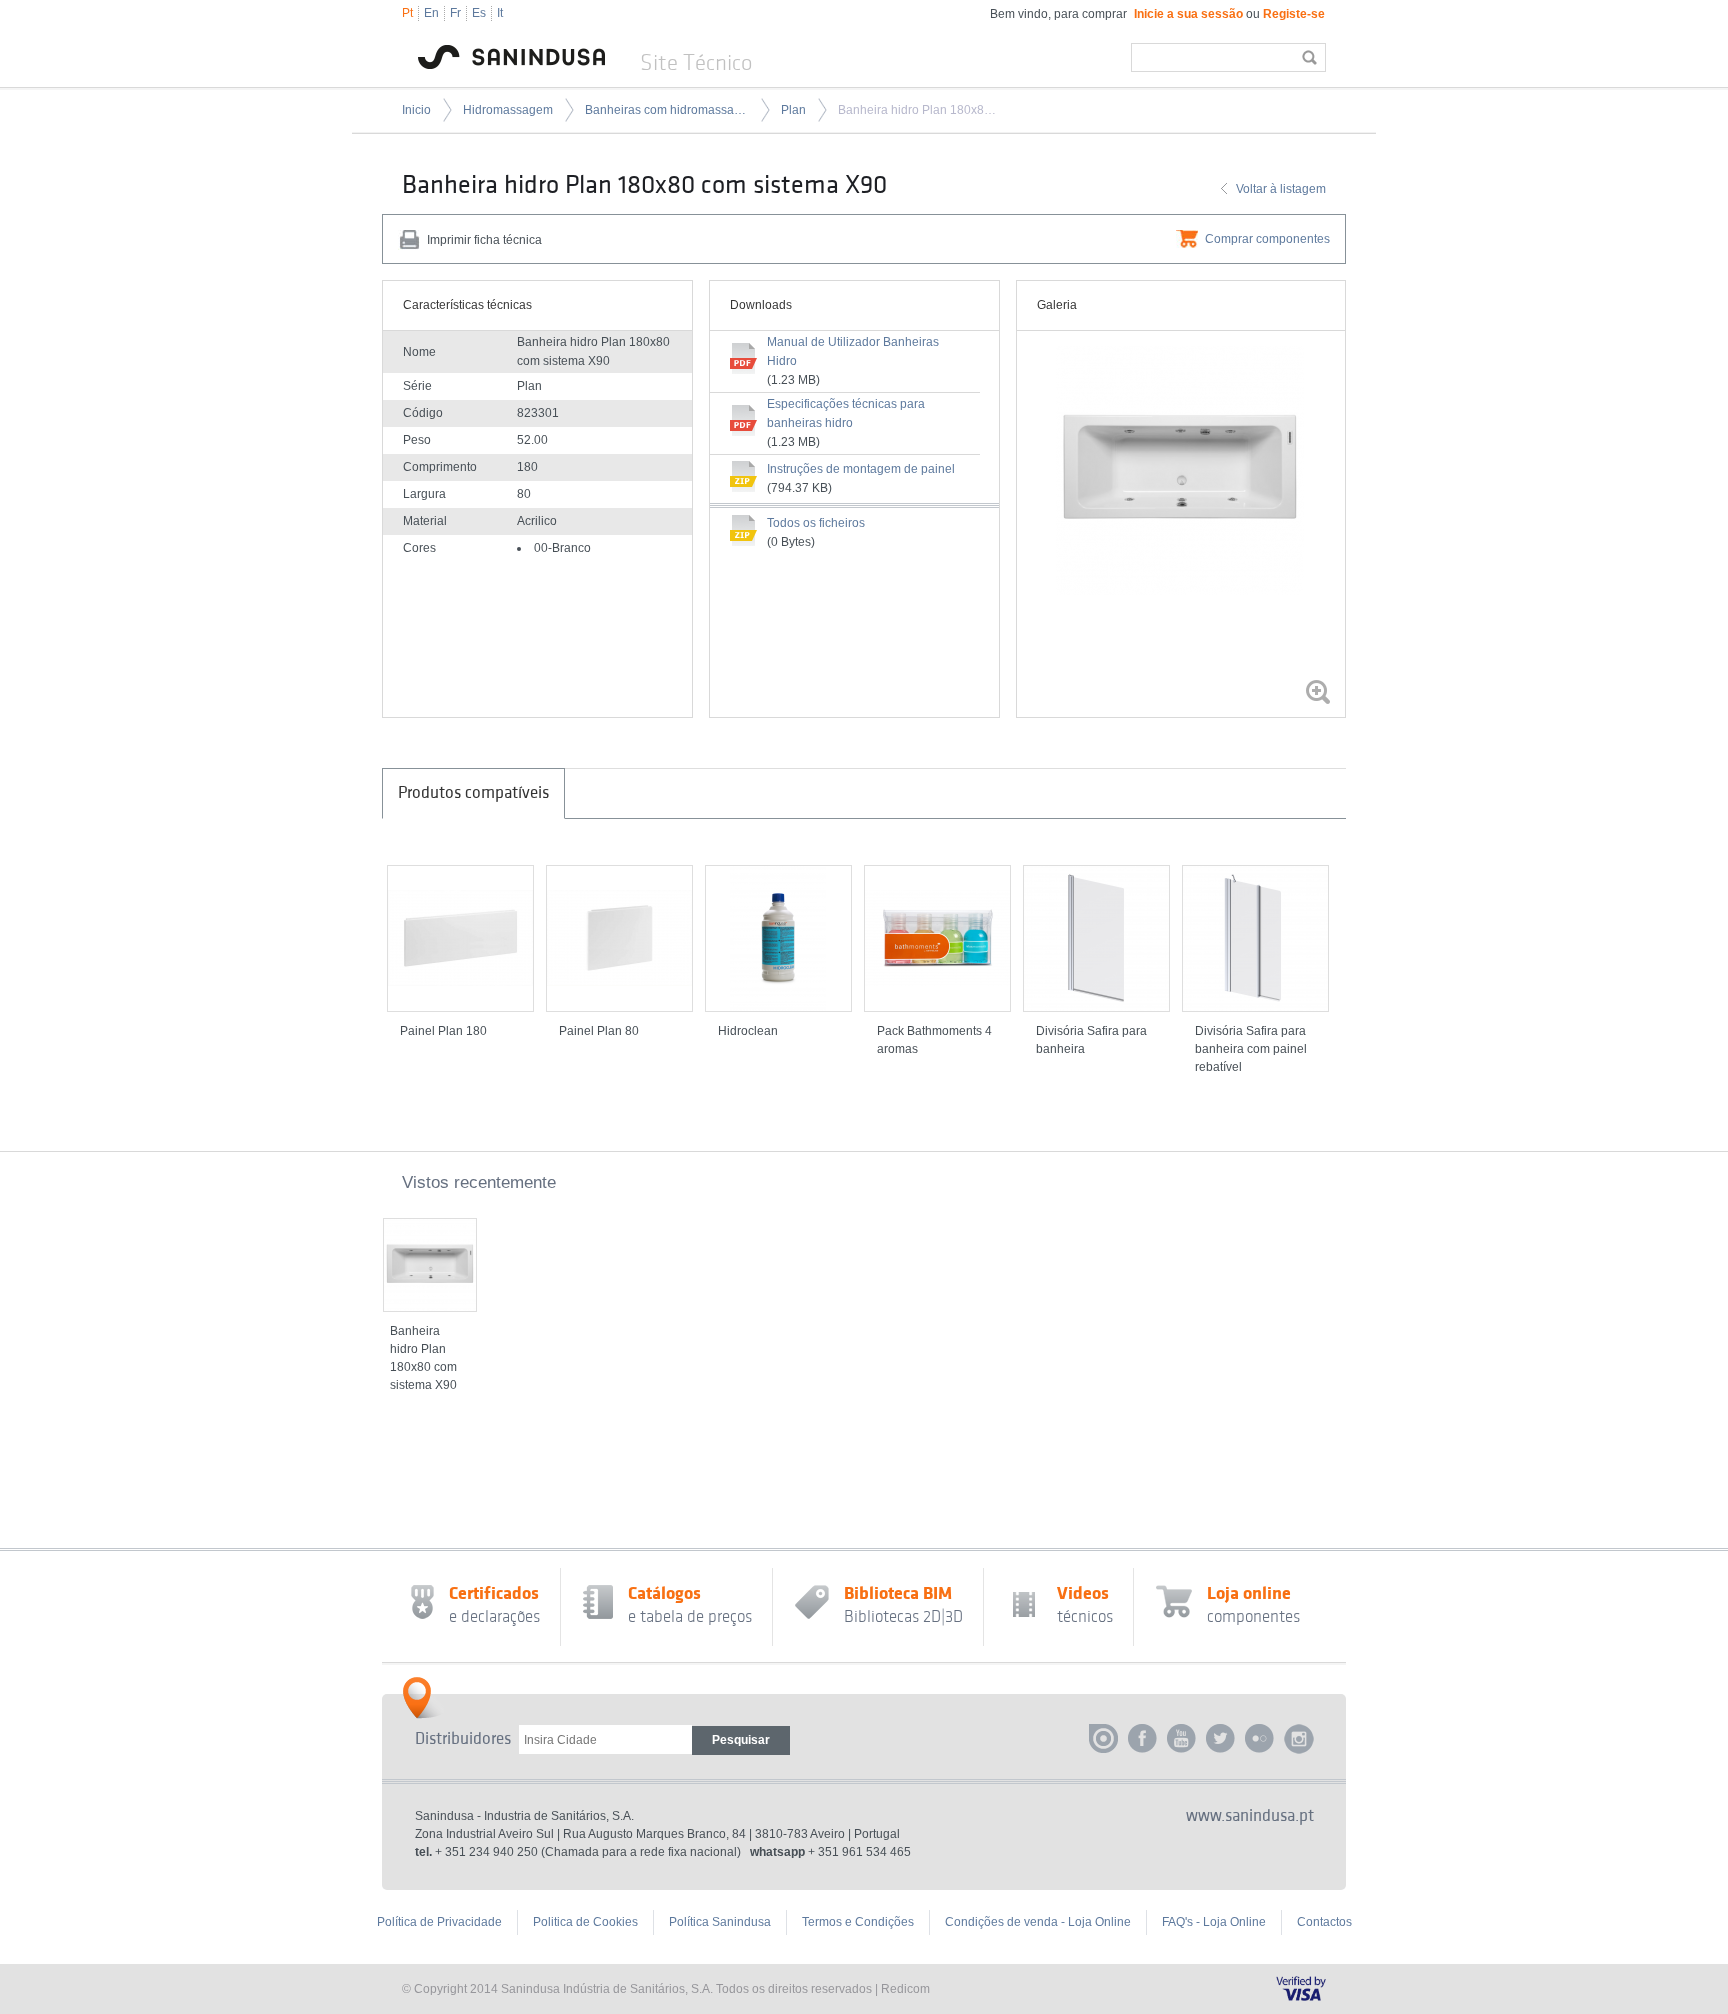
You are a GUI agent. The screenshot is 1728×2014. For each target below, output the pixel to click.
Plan (793, 110)
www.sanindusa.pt (1250, 1816)
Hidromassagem (508, 110)
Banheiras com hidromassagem (667, 110)
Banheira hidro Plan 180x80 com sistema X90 (920, 110)
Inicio (416, 110)
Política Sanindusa (720, 1922)
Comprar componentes (1267, 239)
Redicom (905, 1989)
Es (479, 13)
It (500, 13)
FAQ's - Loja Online (1214, 1922)
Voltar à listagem (1281, 189)
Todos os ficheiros (816, 523)
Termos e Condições (858, 1922)
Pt (407, 13)
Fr (455, 13)
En (431, 13)
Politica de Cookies (585, 1922)
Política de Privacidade (439, 1922)
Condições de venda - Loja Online (1038, 1922)
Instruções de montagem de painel (861, 469)
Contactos (1324, 1922)
